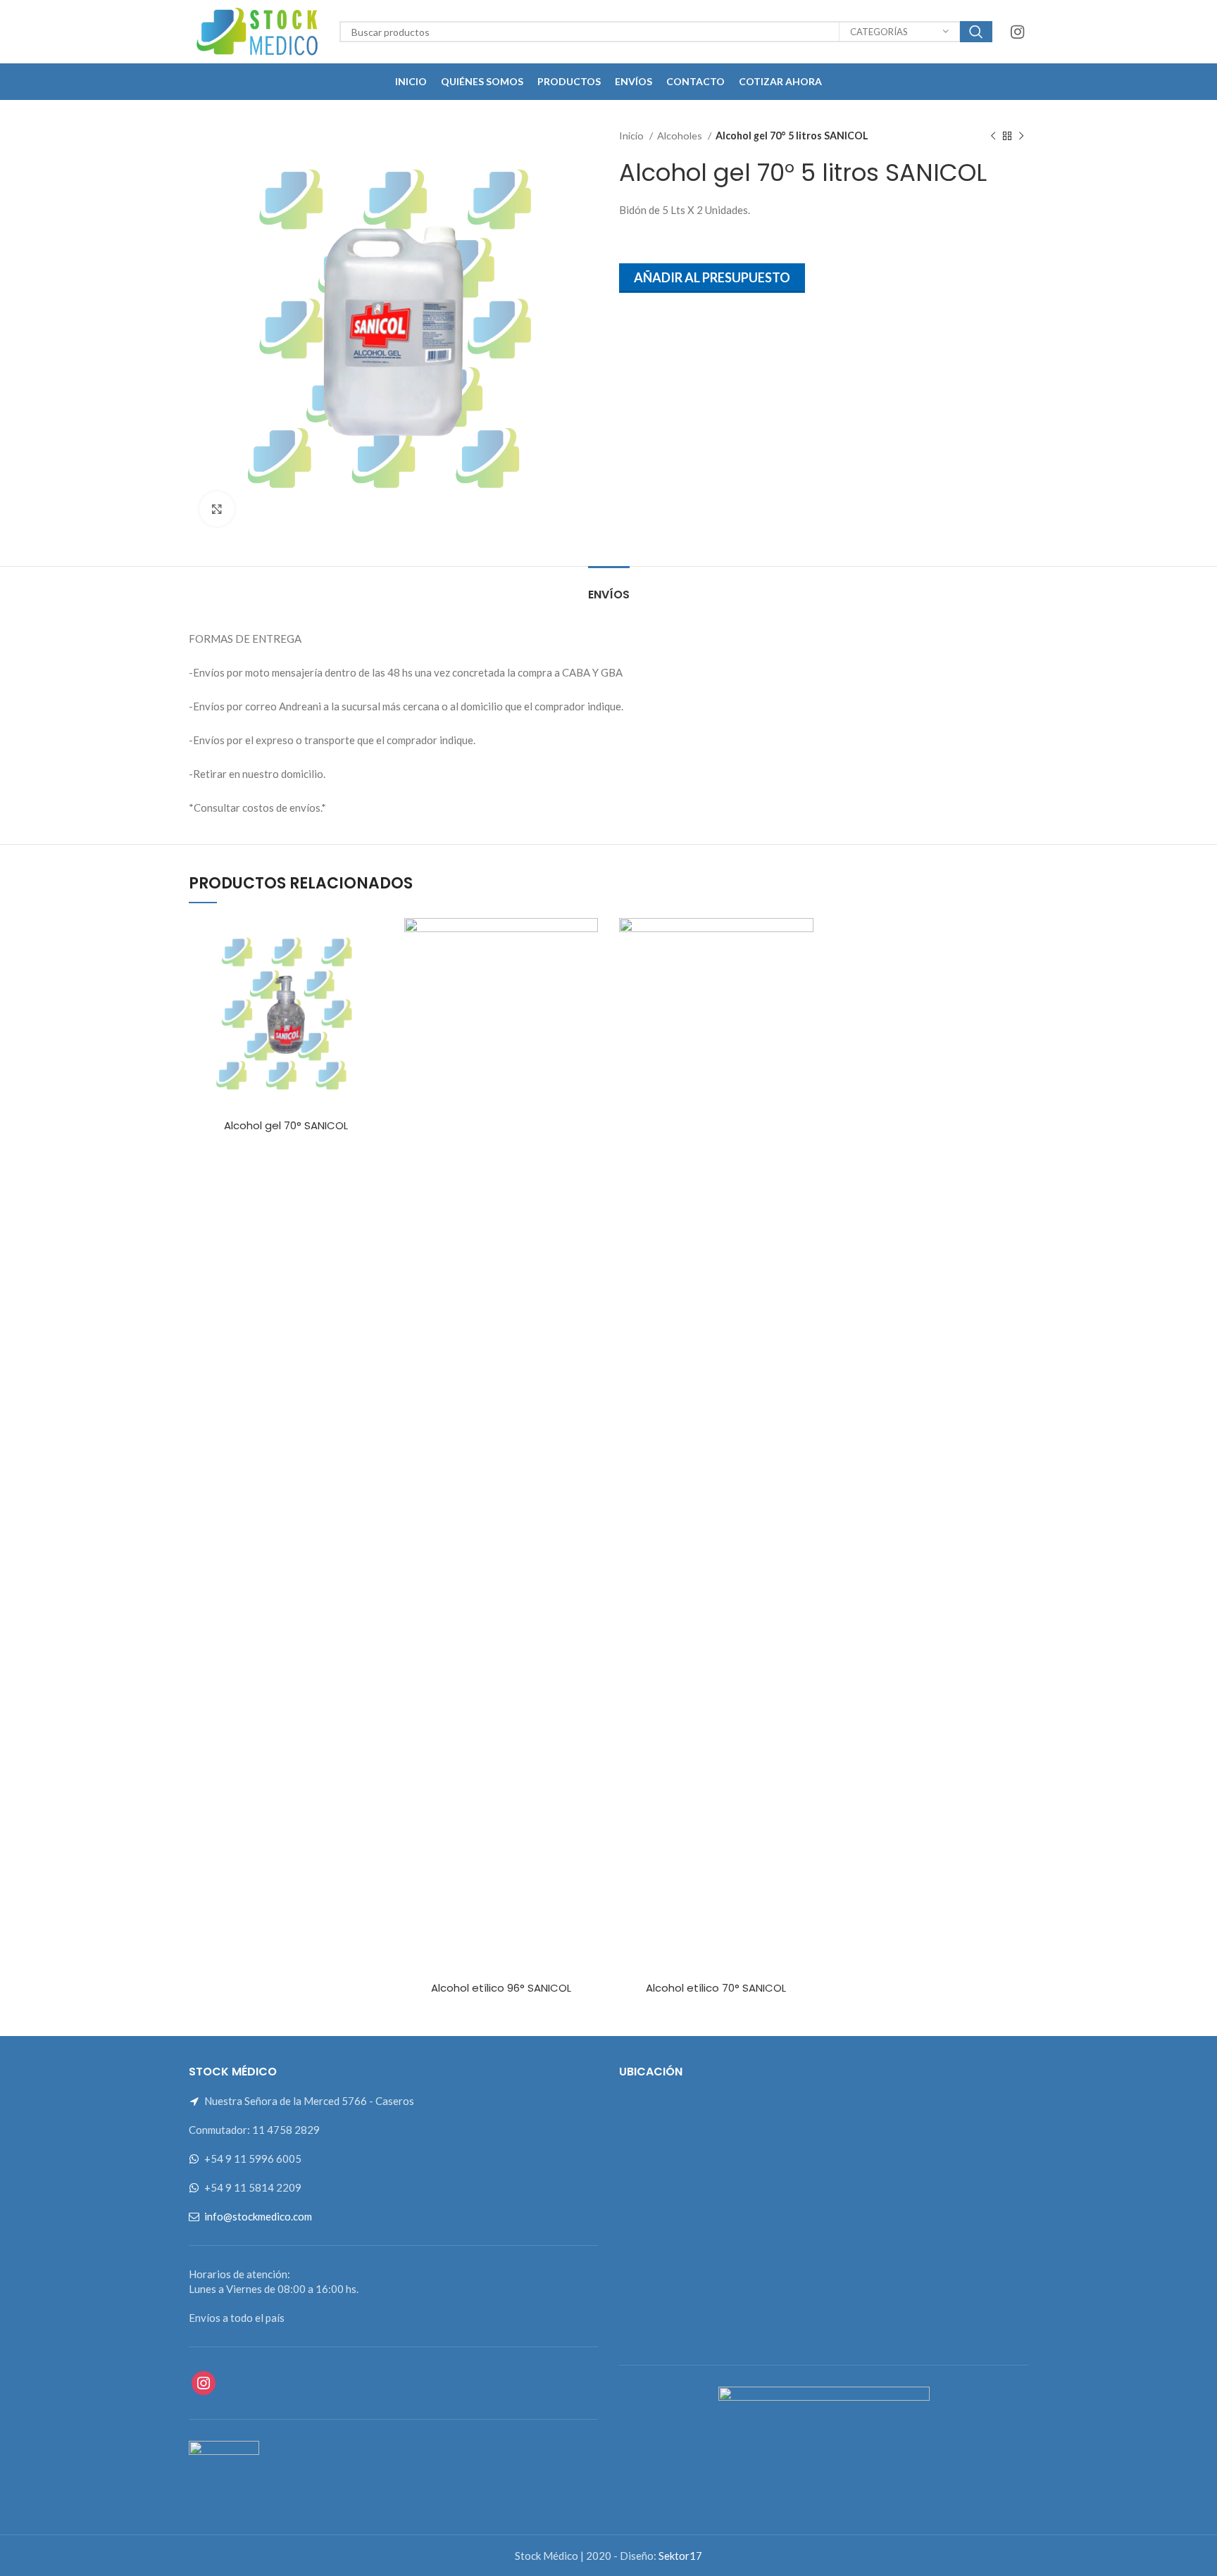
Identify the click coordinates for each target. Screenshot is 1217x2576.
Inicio (632, 136)
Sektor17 (680, 2556)
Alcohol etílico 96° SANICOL (501, 1988)
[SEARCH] (976, 32)
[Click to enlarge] (217, 509)
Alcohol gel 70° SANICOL (286, 1125)
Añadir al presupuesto (712, 277)
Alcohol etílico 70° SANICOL (716, 1988)
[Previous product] (993, 136)
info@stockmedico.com (258, 2216)
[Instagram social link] (1017, 32)
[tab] (609, 588)
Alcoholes (681, 136)
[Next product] (1021, 136)
